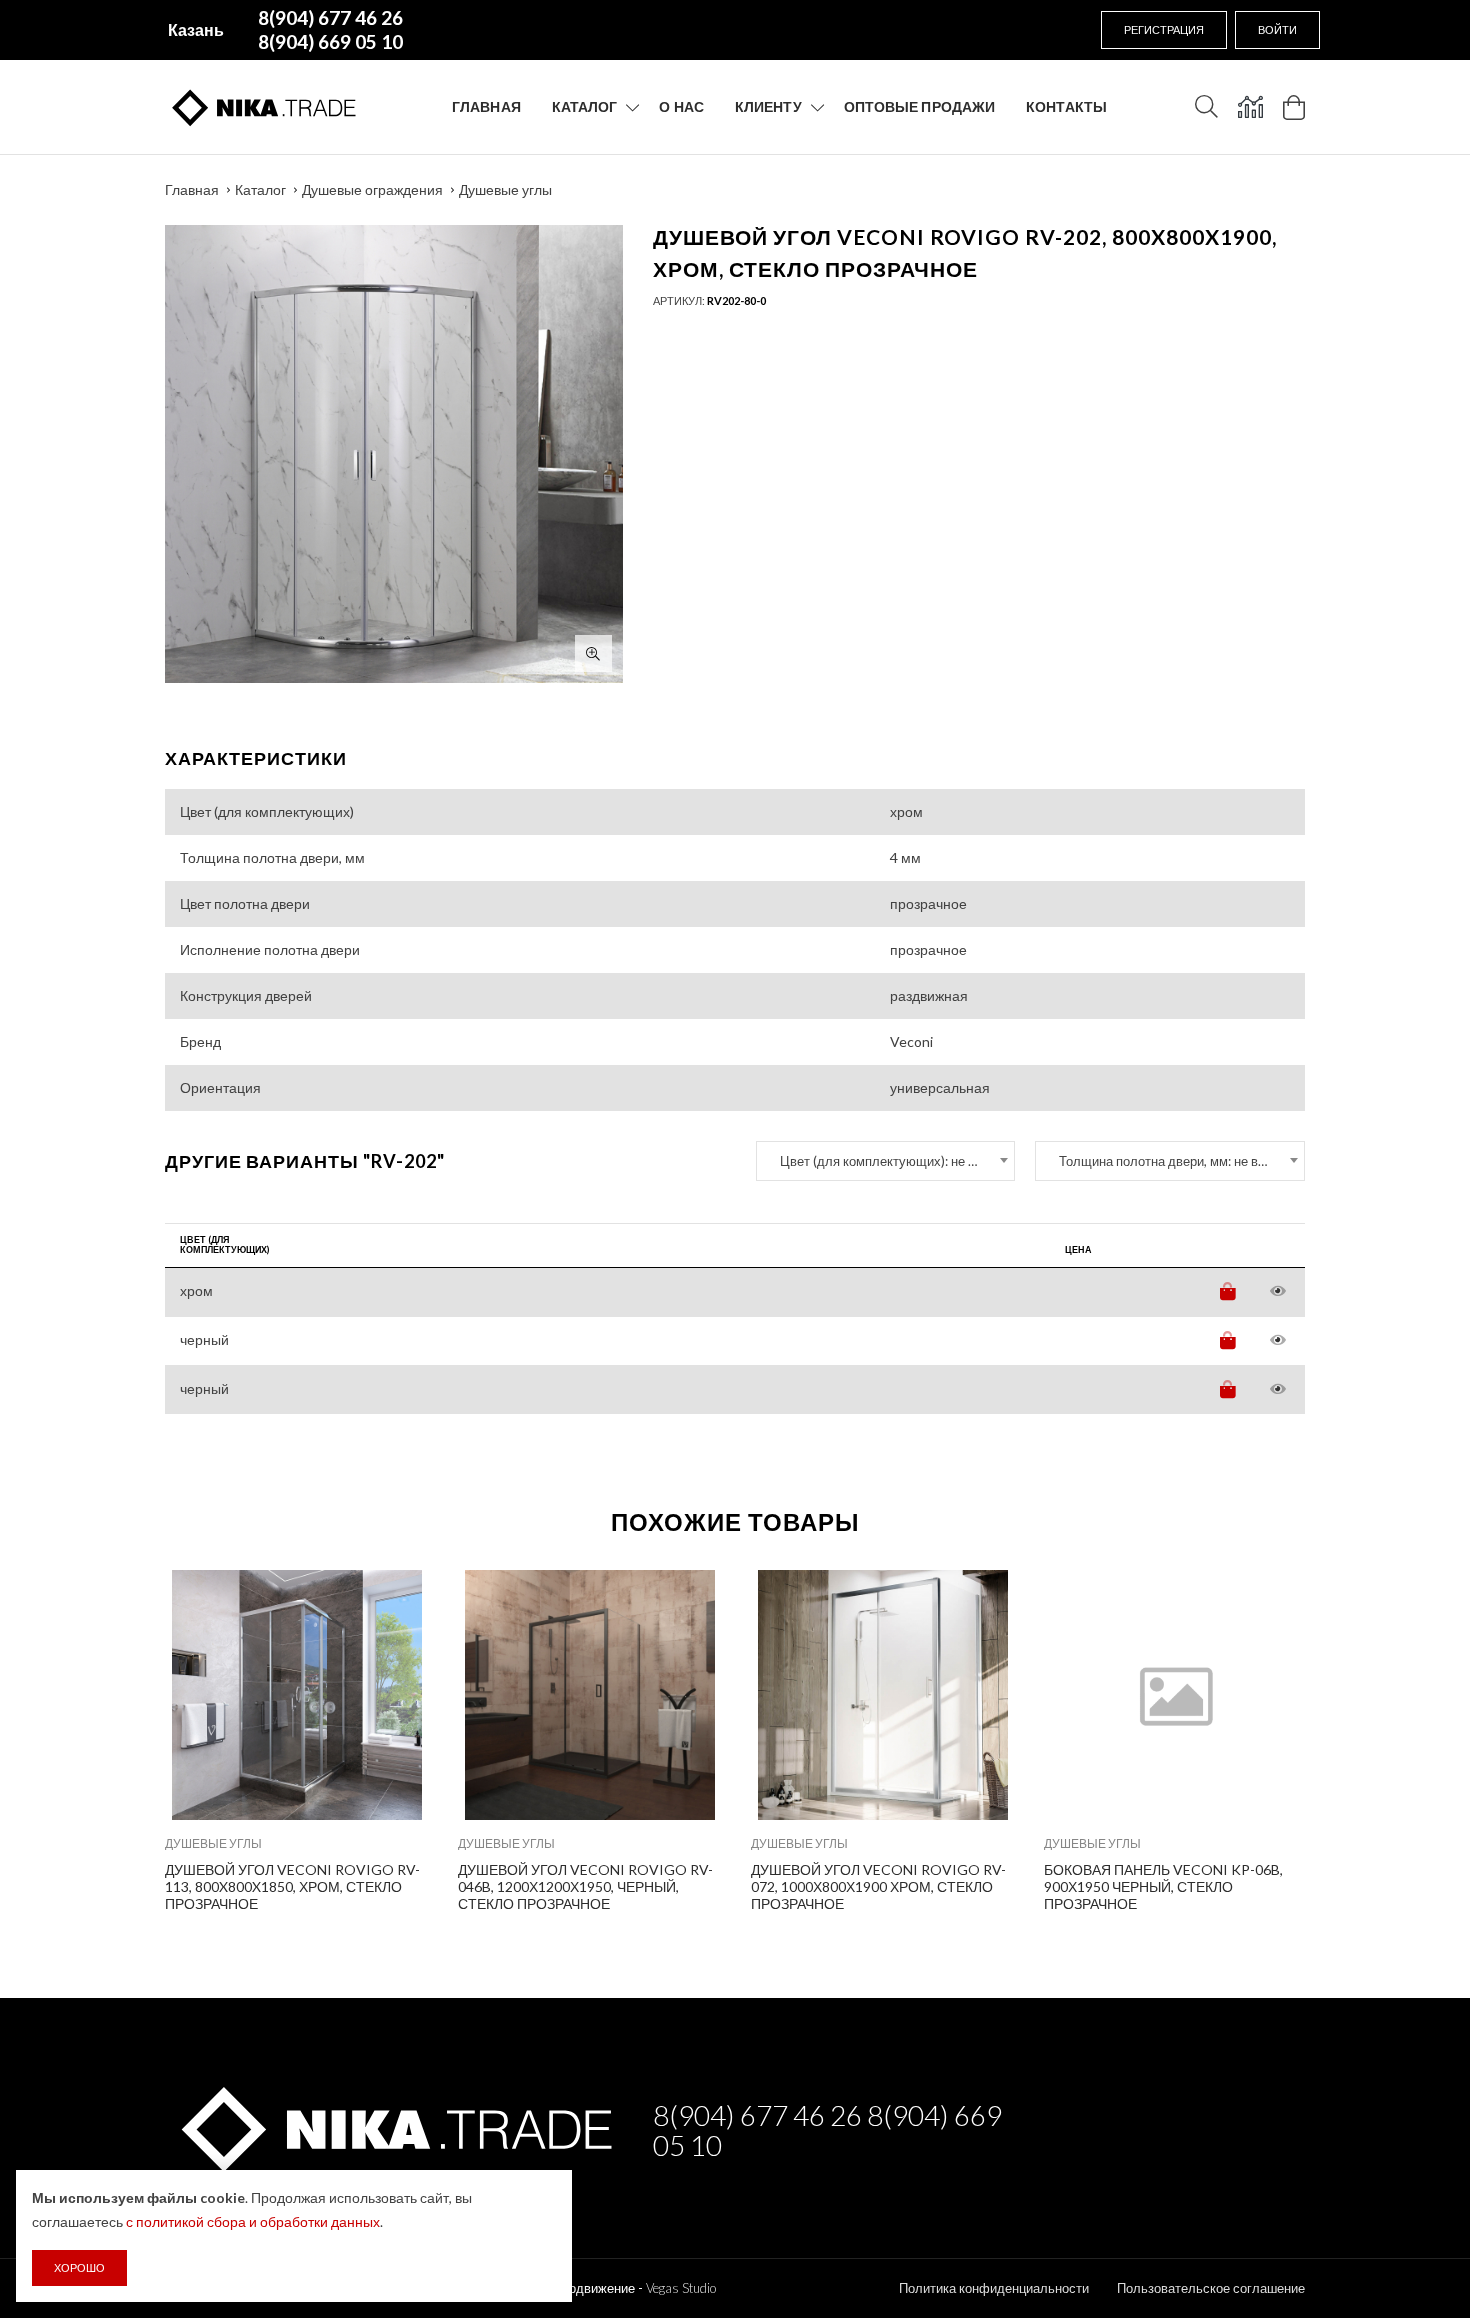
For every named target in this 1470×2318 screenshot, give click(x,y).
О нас (681, 106)
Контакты (1066, 106)
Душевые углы (505, 189)
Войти (1277, 29)
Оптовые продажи (920, 106)
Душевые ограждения (372, 189)
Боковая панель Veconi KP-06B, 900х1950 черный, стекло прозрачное (1163, 1886)
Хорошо (79, 2267)
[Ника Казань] (393, 2125)
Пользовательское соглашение (1211, 2288)
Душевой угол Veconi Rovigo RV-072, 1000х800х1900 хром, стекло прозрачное (878, 1886)
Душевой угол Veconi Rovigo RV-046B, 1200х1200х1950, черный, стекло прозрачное (585, 1886)
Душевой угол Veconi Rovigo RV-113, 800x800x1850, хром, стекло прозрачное (292, 1886)
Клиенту (768, 106)
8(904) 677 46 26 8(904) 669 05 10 (827, 2130)
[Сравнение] (1250, 107)
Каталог (585, 106)
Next (1348, 1736)
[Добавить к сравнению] (399, 1595)
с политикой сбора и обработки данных (253, 2221)
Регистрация (1164, 29)
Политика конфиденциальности (994, 2288)
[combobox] (885, 1161)
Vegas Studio (681, 2288)
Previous (122, 1736)
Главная (486, 106)
